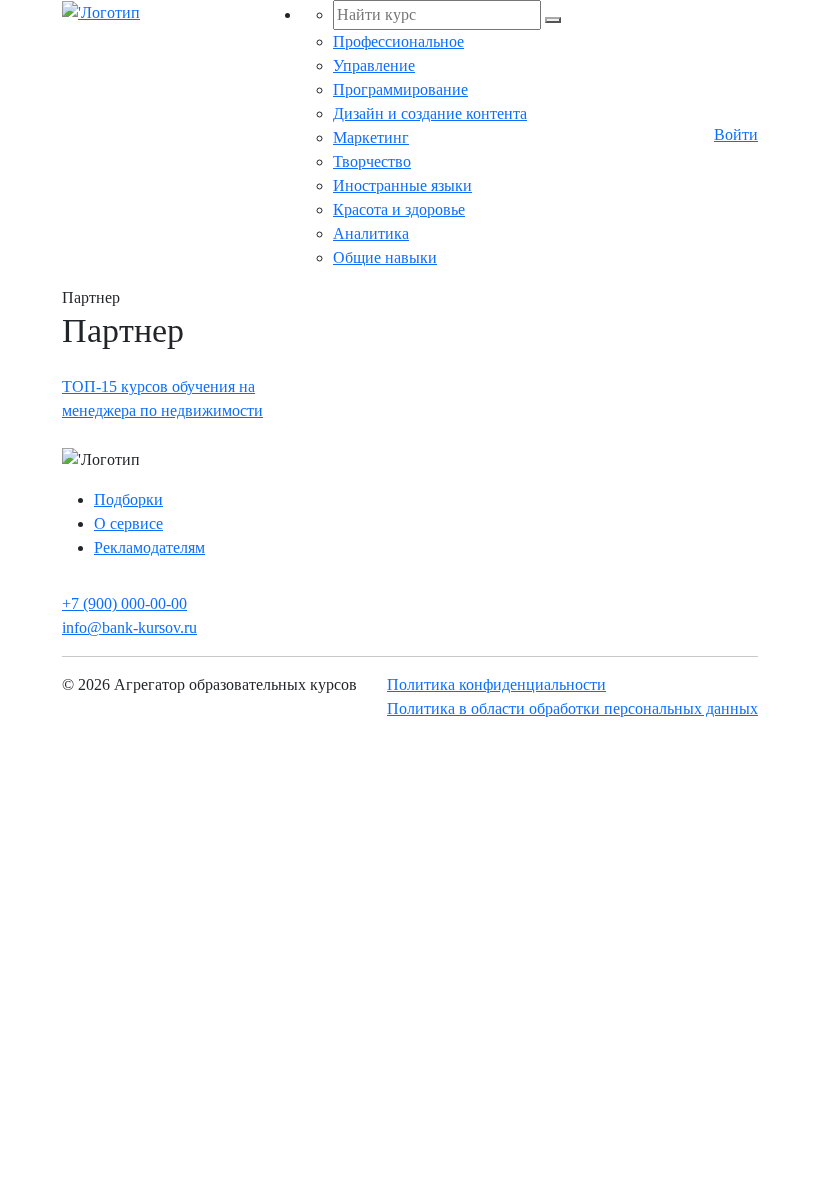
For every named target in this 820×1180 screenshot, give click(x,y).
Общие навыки (385, 257)
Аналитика (371, 233)
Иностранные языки (402, 185)
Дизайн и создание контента (430, 113)
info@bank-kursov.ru (129, 627)
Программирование (400, 89)
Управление (374, 65)
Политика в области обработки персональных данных (572, 708)
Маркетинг (371, 137)
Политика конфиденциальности (496, 684)
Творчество (372, 161)
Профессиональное (398, 41)
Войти (736, 134)
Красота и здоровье (399, 209)
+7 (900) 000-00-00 (124, 603)
